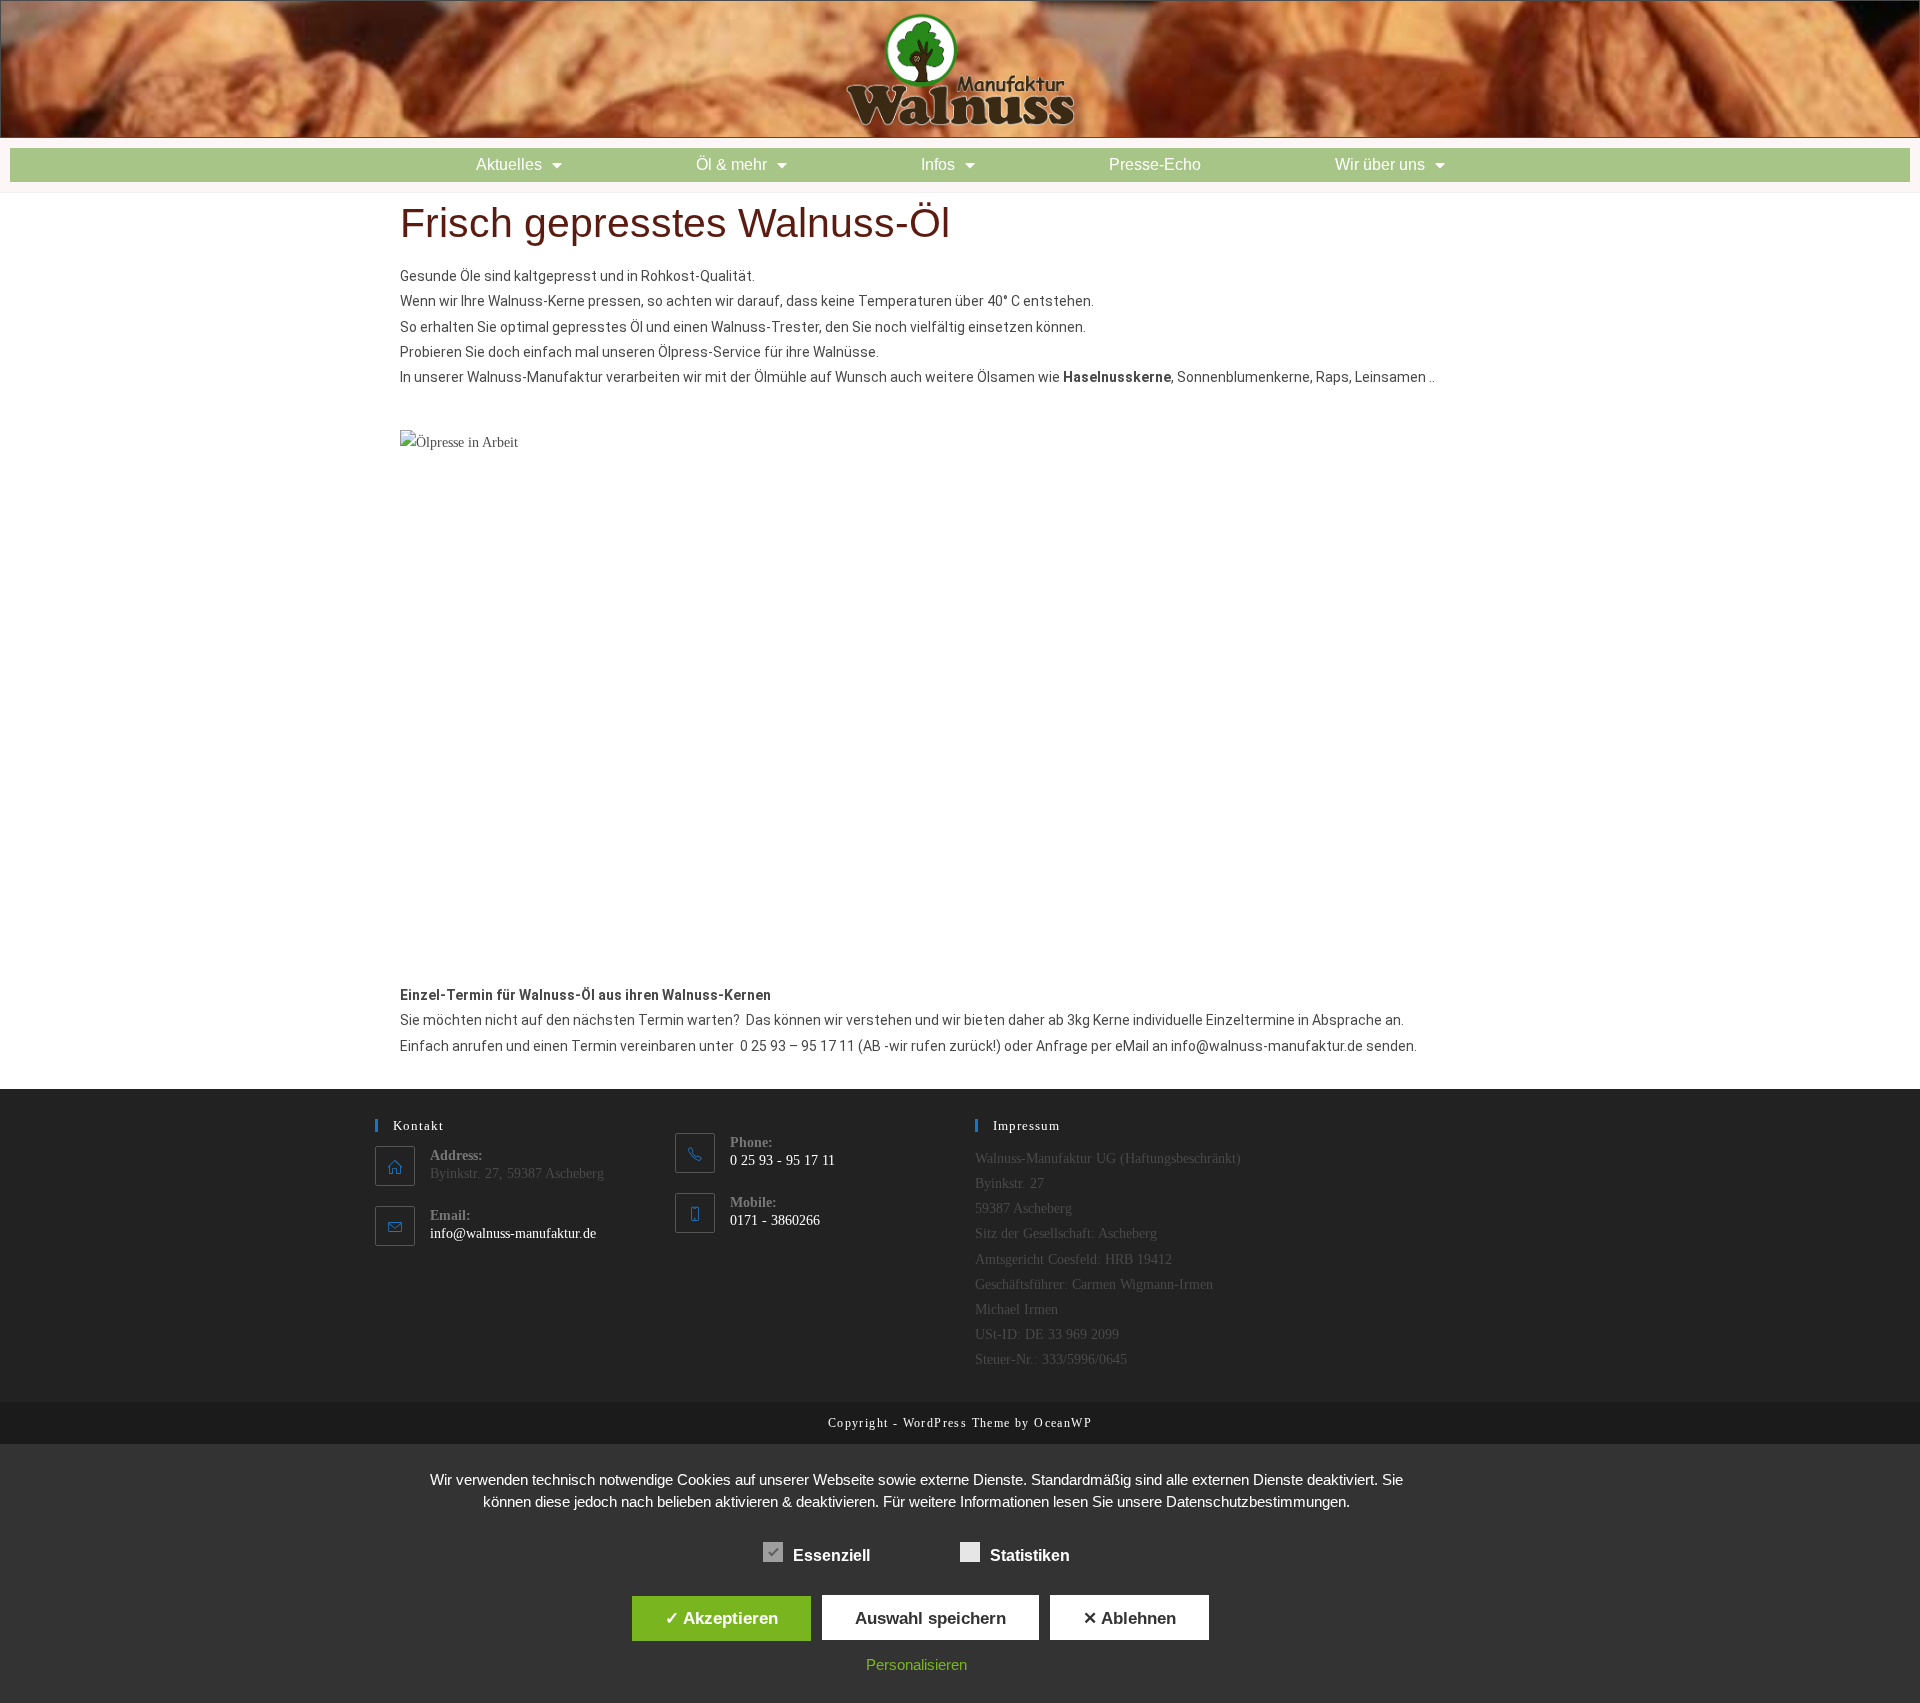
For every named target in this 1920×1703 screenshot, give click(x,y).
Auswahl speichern (930, 1618)
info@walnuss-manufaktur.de (513, 1233)
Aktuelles (509, 164)
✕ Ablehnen (1129, 1618)
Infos (938, 164)
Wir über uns (1380, 164)
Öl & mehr (731, 164)
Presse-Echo (1155, 164)
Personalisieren (916, 1664)
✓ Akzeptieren (721, 1618)
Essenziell (831, 1555)
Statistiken (1030, 1555)
